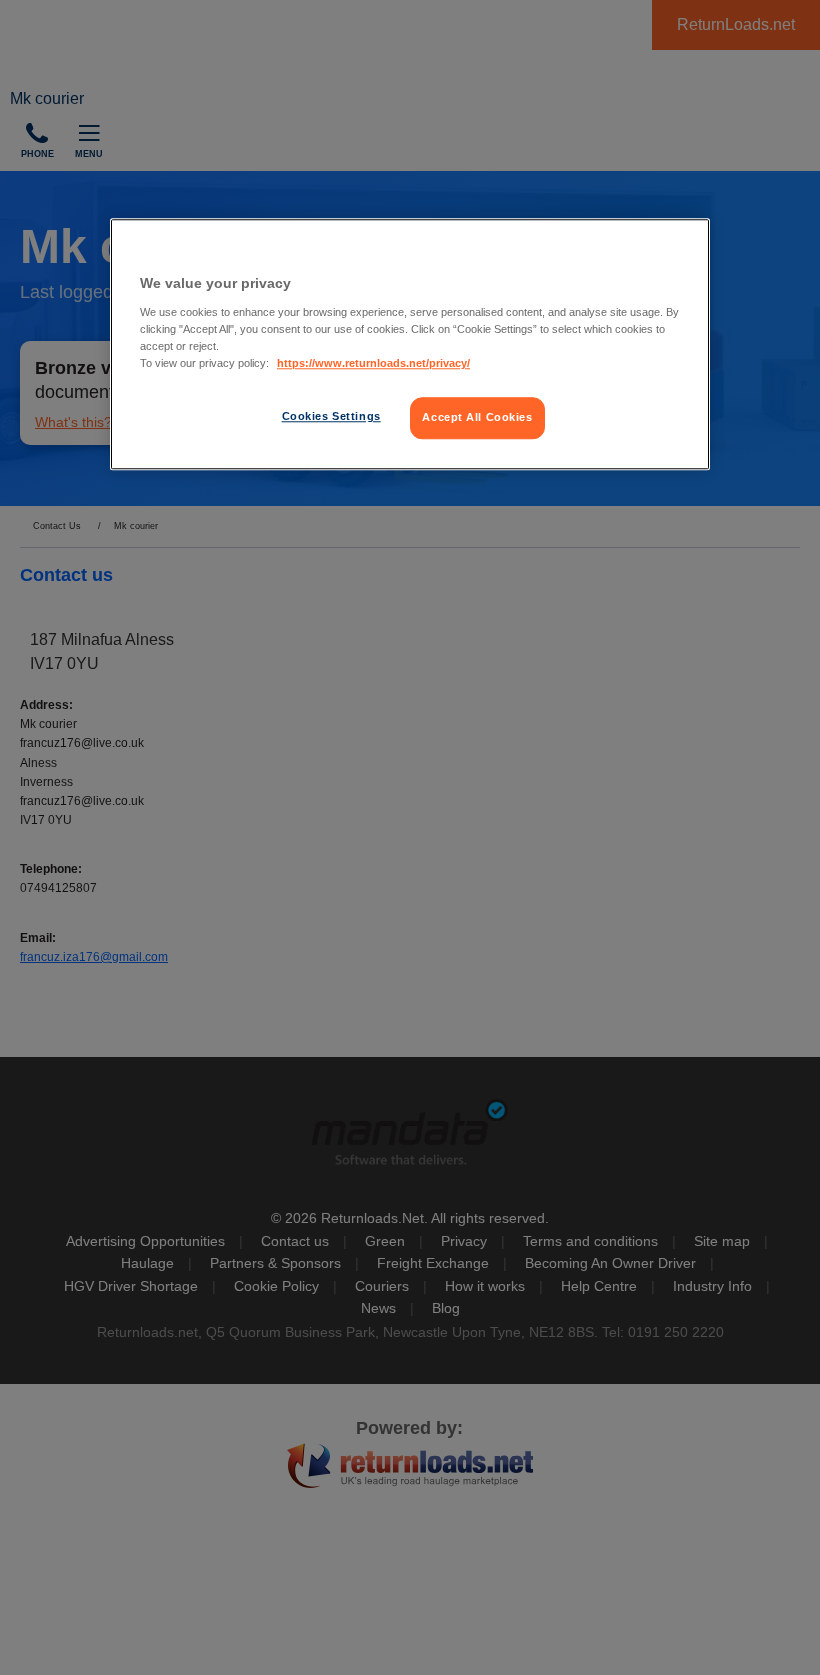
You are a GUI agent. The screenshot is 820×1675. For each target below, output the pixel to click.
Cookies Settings (331, 416)
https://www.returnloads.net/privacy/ (373, 363)
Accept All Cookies (477, 417)
